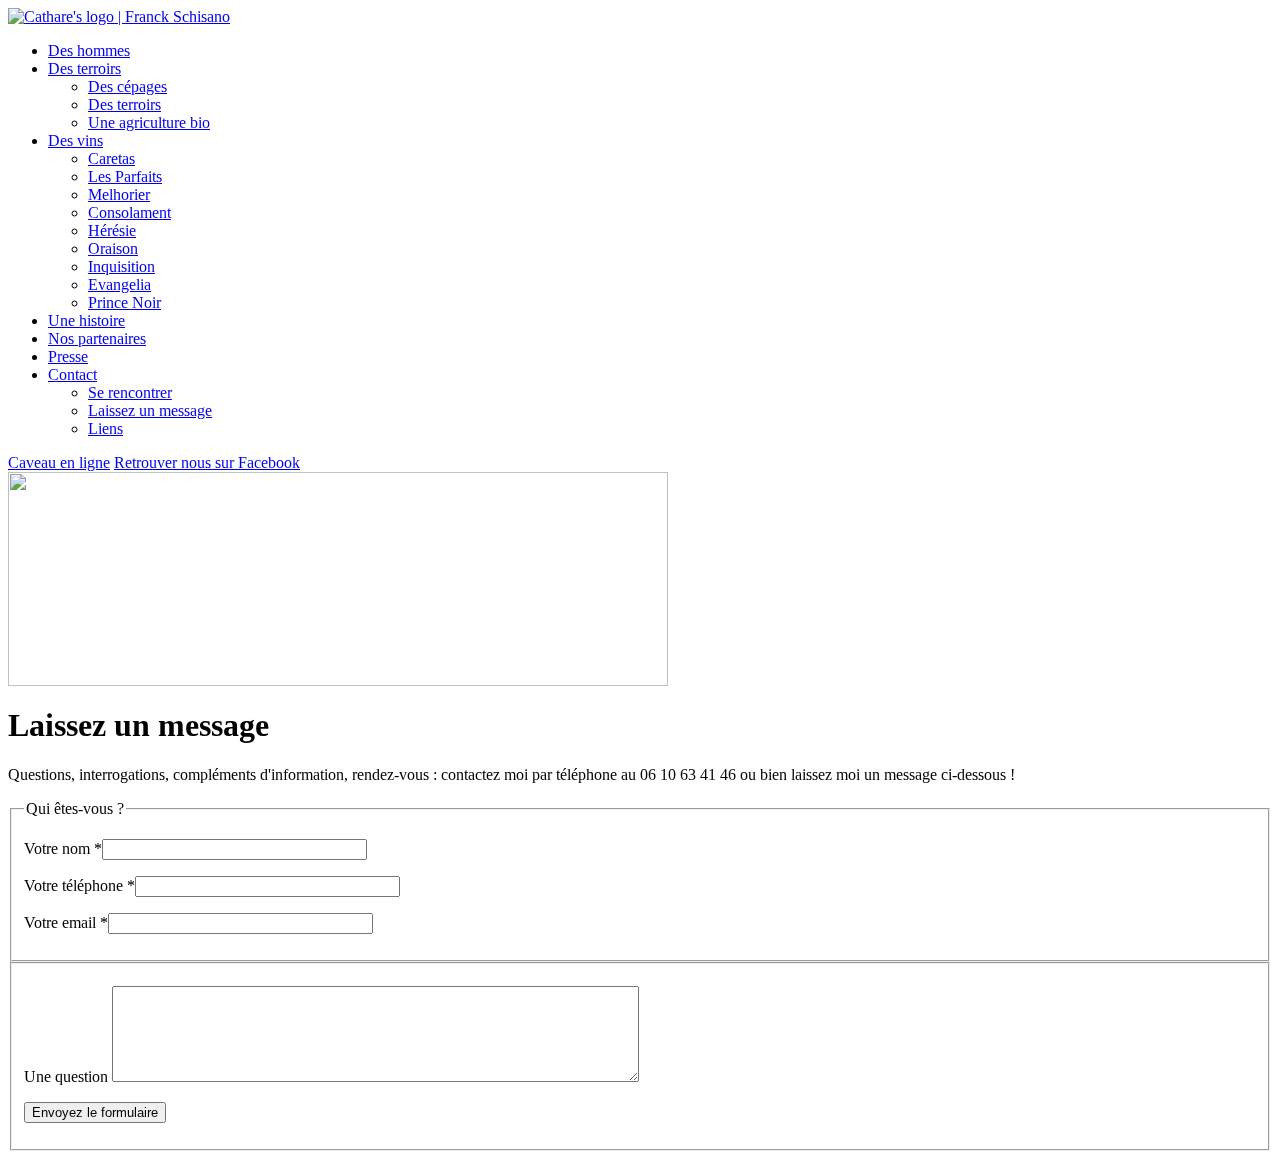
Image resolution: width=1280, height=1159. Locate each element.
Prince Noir (124, 302)
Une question (66, 1076)
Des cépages (127, 86)
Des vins (75, 140)
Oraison (113, 248)
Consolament (129, 212)
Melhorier (119, 194)
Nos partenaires (97, 338)
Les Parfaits (125, 176)
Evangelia (119, 284)
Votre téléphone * (79, 885)
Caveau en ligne (59, 462)
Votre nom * (63, 848)
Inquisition (121, 266)
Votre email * (66, 922)
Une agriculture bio (149, 122)
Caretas (111, 158)
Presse (68, 356)
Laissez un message (150, 410)
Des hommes (89, 50)
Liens (105, 428)
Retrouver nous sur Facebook (207, 462)
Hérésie (112, 230)
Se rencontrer (130, 392)
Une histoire (86, 320)
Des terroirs (84, 68)
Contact (72, 374)
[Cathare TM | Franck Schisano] (119, 16)
